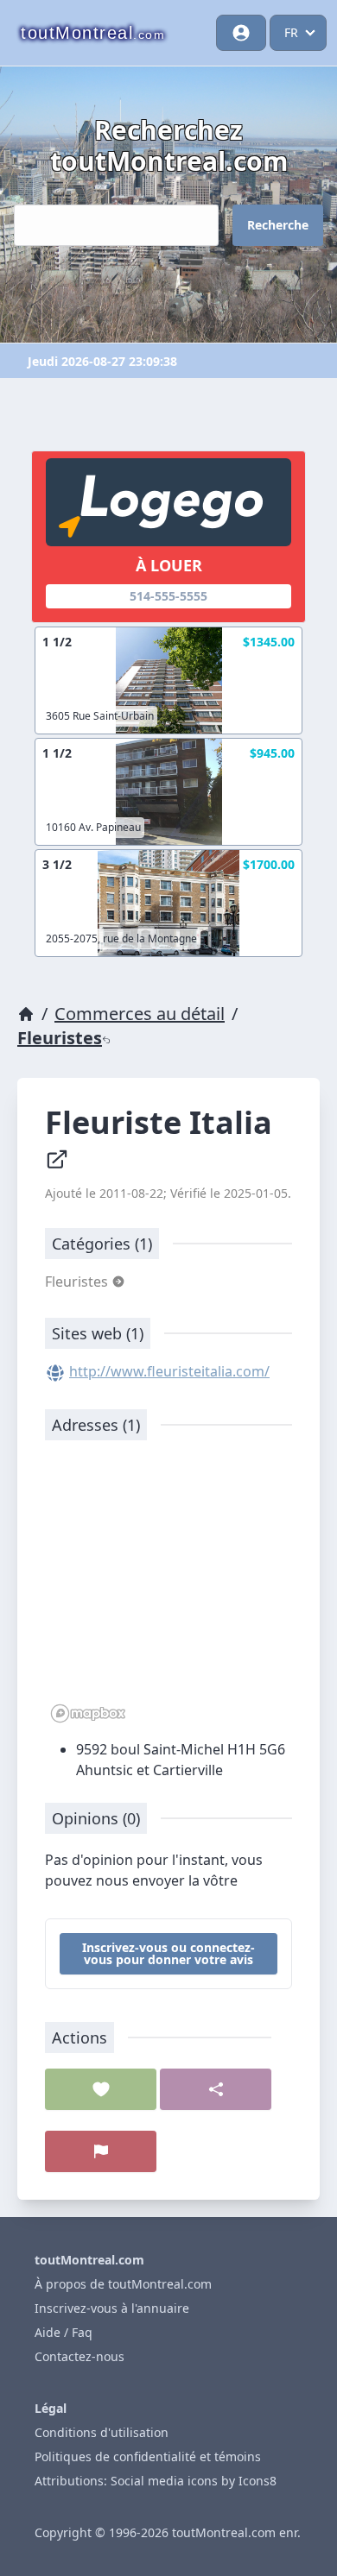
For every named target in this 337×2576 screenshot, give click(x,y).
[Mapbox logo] (88, 1713)
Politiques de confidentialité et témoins (148, 2456)
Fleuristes (60, 1038)
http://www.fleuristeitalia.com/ (169, 1371)
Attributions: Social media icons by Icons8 (156, 2481)
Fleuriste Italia (162, 1122)
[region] (168, 1590)
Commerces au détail (140, 1014)
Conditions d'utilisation (102, 2432)
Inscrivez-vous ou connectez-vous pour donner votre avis (168, 1953)
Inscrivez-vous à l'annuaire (112, 2308)
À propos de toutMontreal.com (123, 2284)
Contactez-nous (79, 2356)
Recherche (278, 225)
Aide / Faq (64, 2332)
